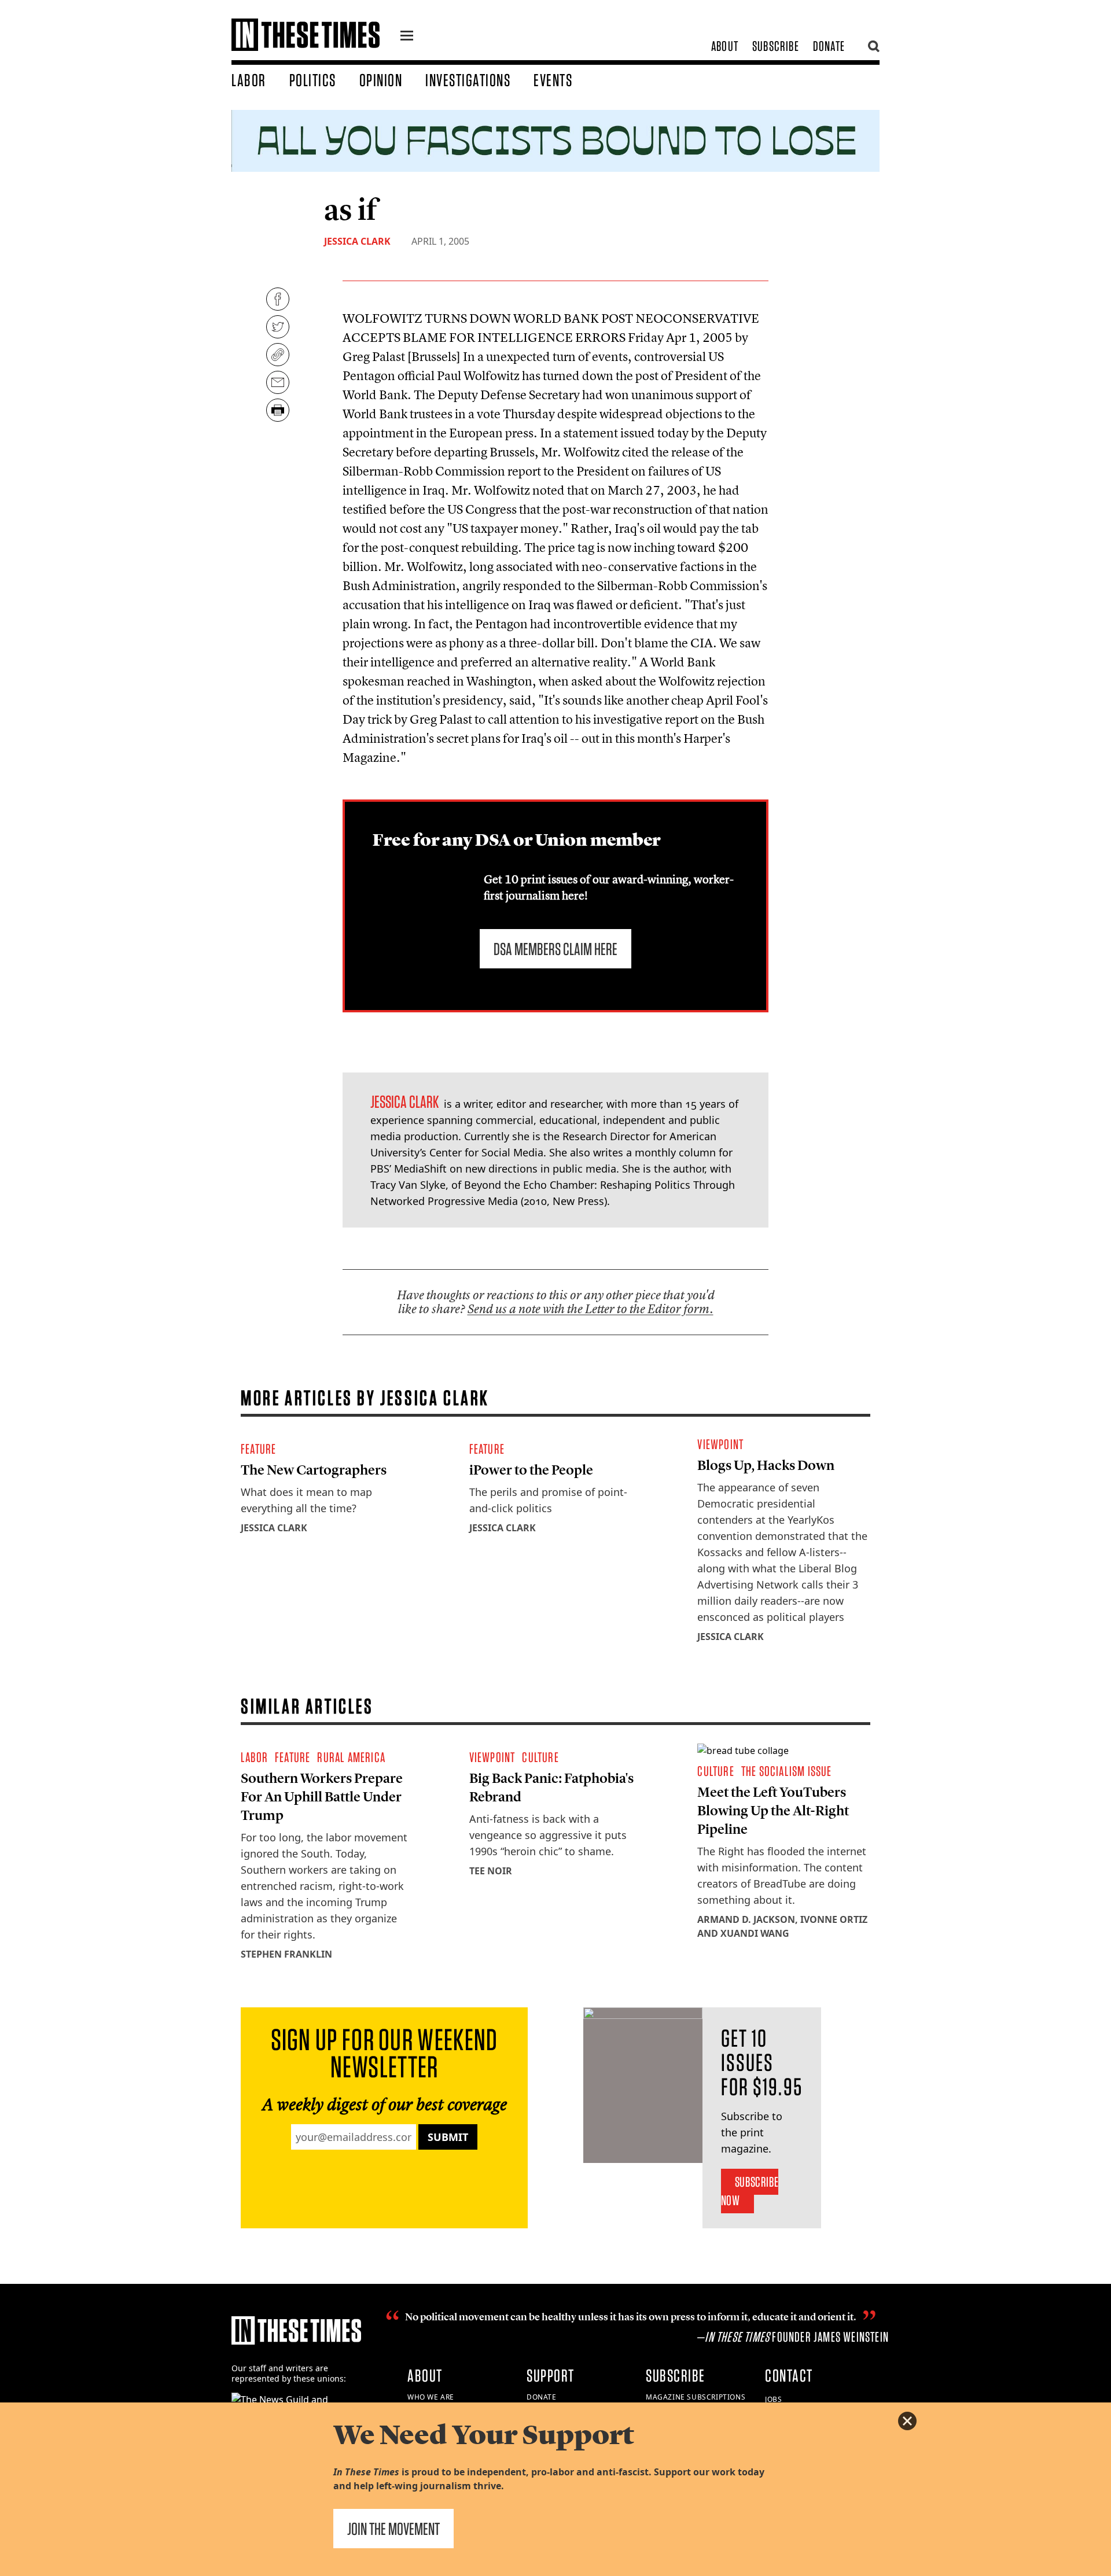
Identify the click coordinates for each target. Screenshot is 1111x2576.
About (725, 46)
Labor (249, 80)
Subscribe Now (750, 2191)
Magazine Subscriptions (696, 2397)
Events (553, 80)
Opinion (381, 80)
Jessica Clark (357, 241)
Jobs (773, 2399)
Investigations (468, 80)
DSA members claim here (555, 949)
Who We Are (431, 2397)
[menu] (407, 37)
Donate (829, 46)
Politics (313, 80)
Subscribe (776, 46)
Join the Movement (393, 2529)
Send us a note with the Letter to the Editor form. (591, 1309)
